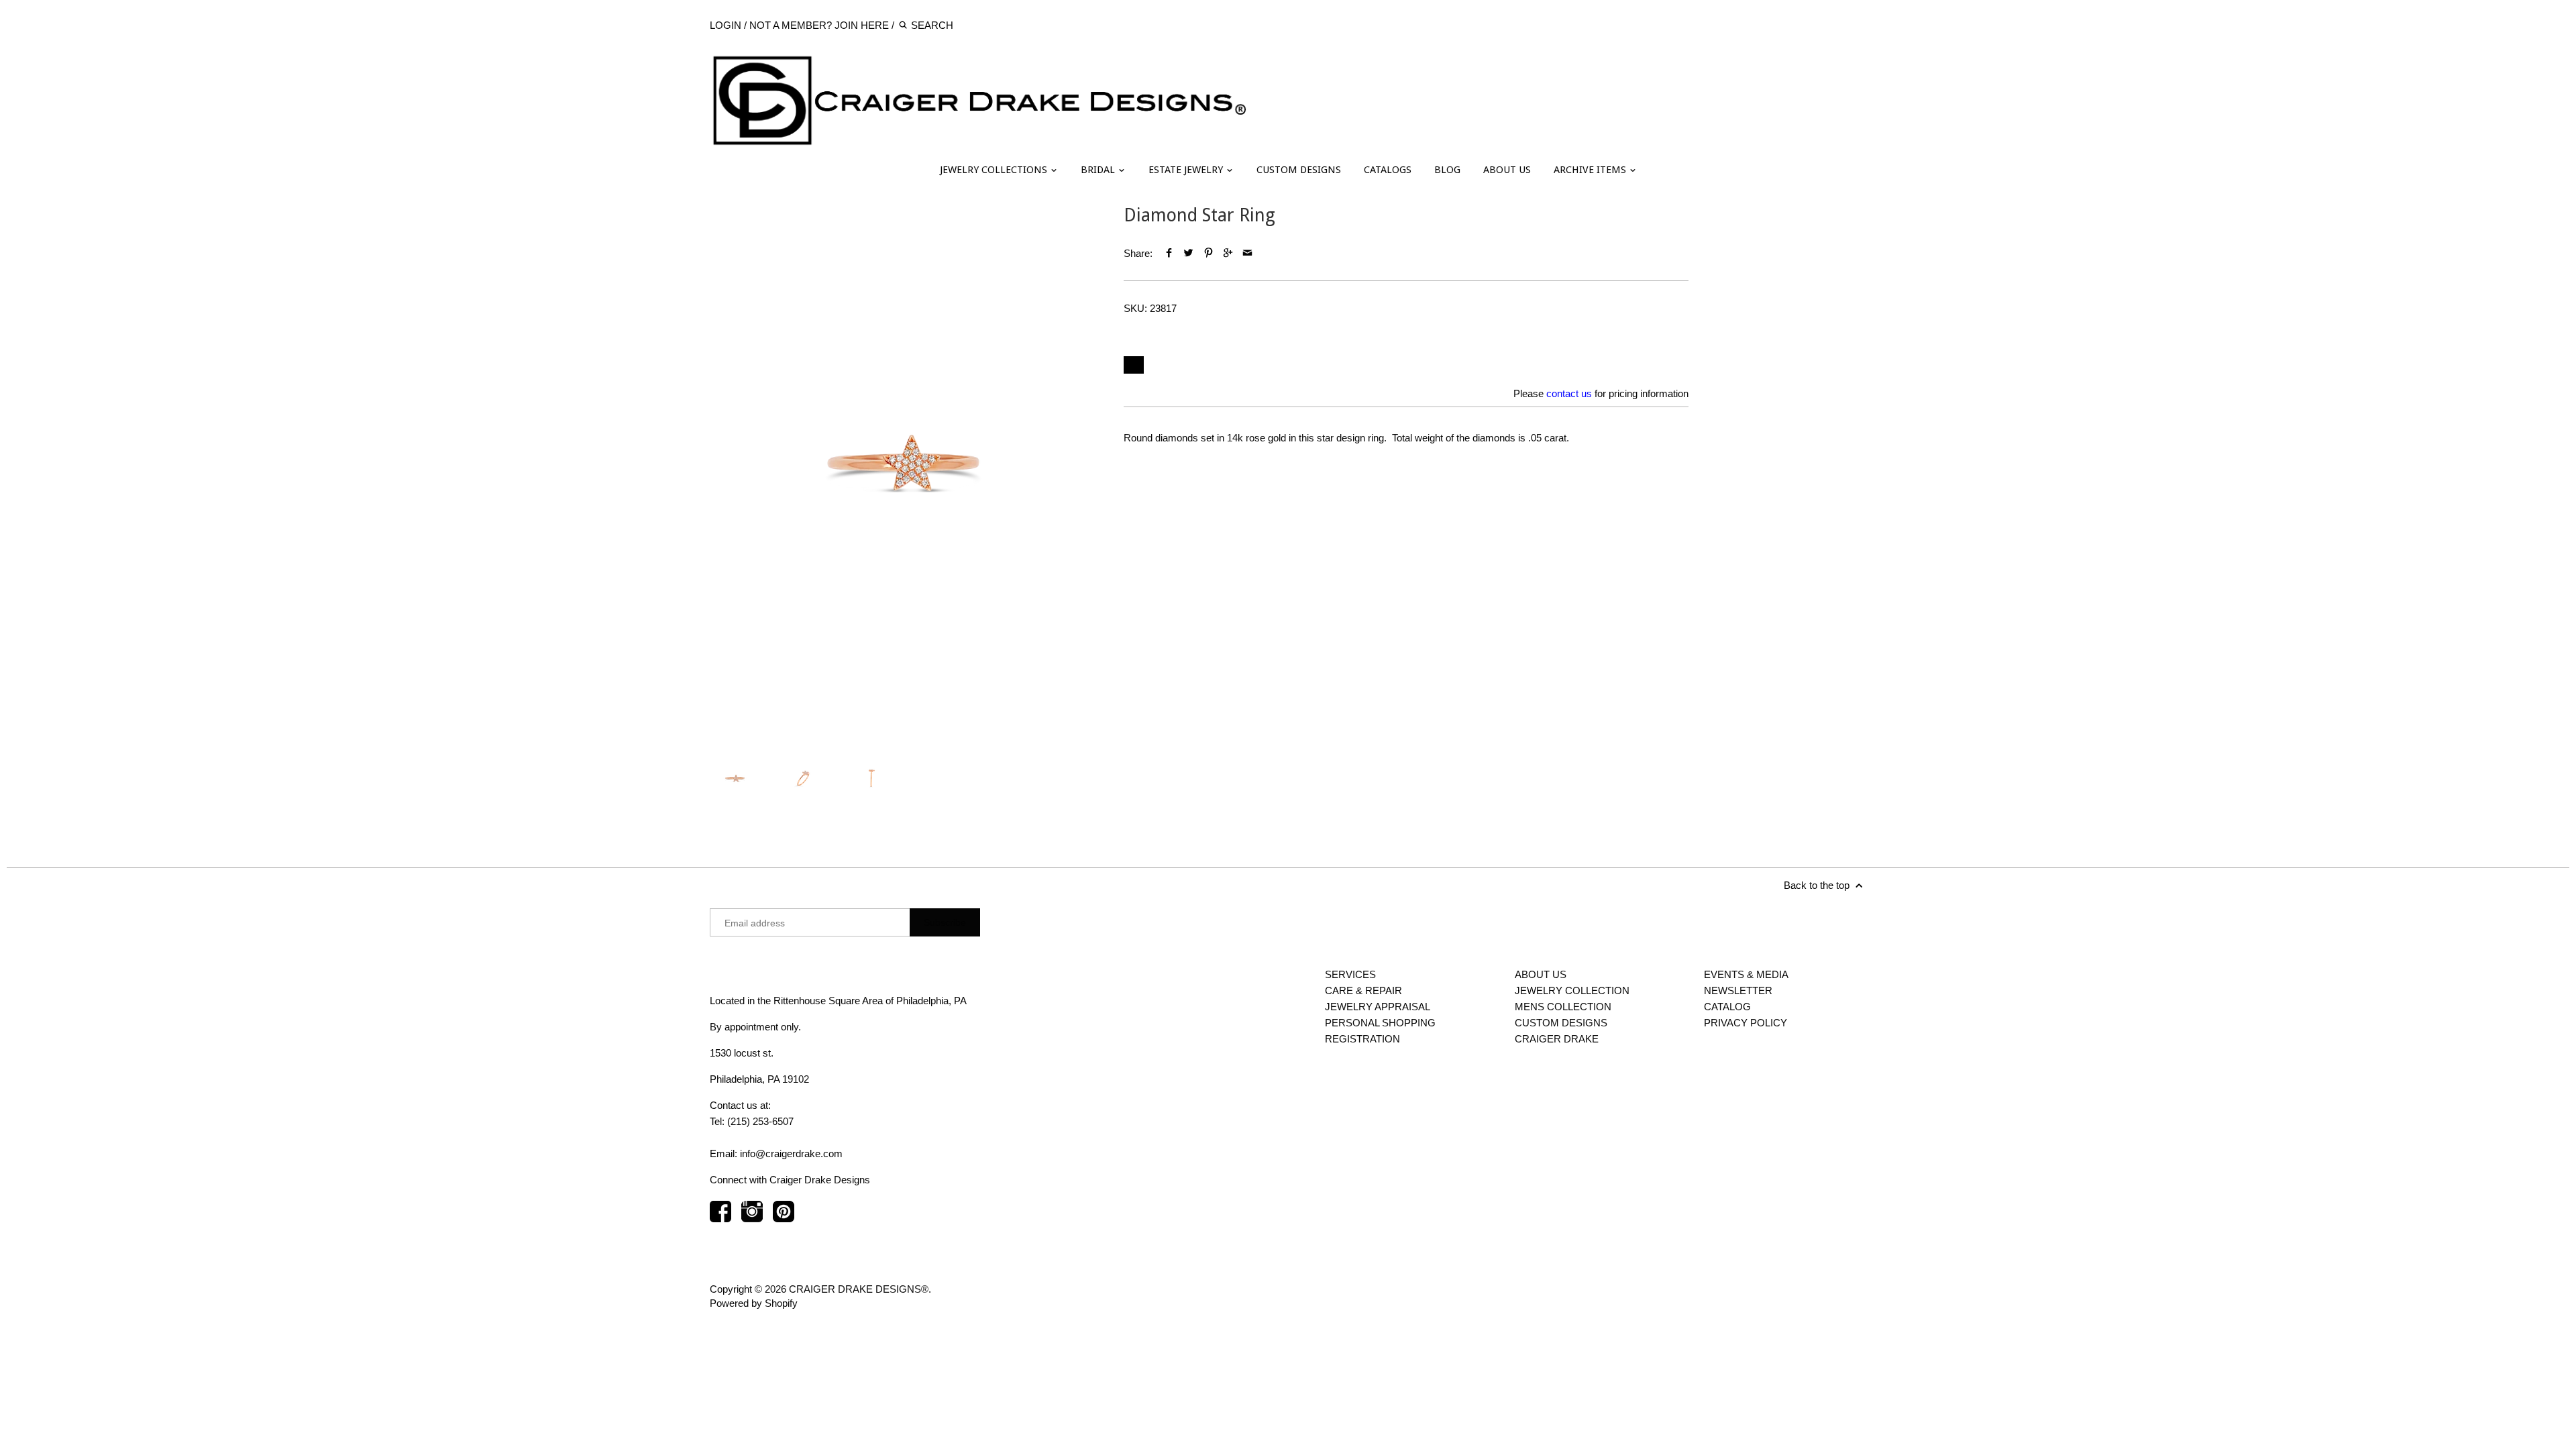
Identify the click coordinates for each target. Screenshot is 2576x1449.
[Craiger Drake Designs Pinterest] (784, 1218)
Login (726, 25)
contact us (1569, 393)
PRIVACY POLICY (1746, 1023)
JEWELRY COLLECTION (1572, 990)
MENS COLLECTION (1563, 1007)
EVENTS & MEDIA (1746, 974)
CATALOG (1727, 1007)
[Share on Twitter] (1188, 253)
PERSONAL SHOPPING (1380, 1023)
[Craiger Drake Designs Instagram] (752, 1218)
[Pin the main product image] (1208, 253)
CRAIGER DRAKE (1557, 1039)
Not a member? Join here (819, 25)
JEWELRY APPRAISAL (1378, 1007)
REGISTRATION (1362, 1039)
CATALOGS (1388, 170)
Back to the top (1818, 885)
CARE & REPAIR (1363, 990)
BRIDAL (1099, 170)
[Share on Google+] (1228, 253)
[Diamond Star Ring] (903, 463)
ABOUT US (1507, 170)
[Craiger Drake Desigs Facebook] (720, 1218)
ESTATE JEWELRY (1187, 170)
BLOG (1447, 170)
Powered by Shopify (754, 1303)
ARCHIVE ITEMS (1591, 170)
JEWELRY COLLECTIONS (995, 170)
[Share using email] (1247, 253)
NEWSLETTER (1738, 990)
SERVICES (1350, 974)
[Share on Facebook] (1169, 253)
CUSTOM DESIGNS (1299, 170)
